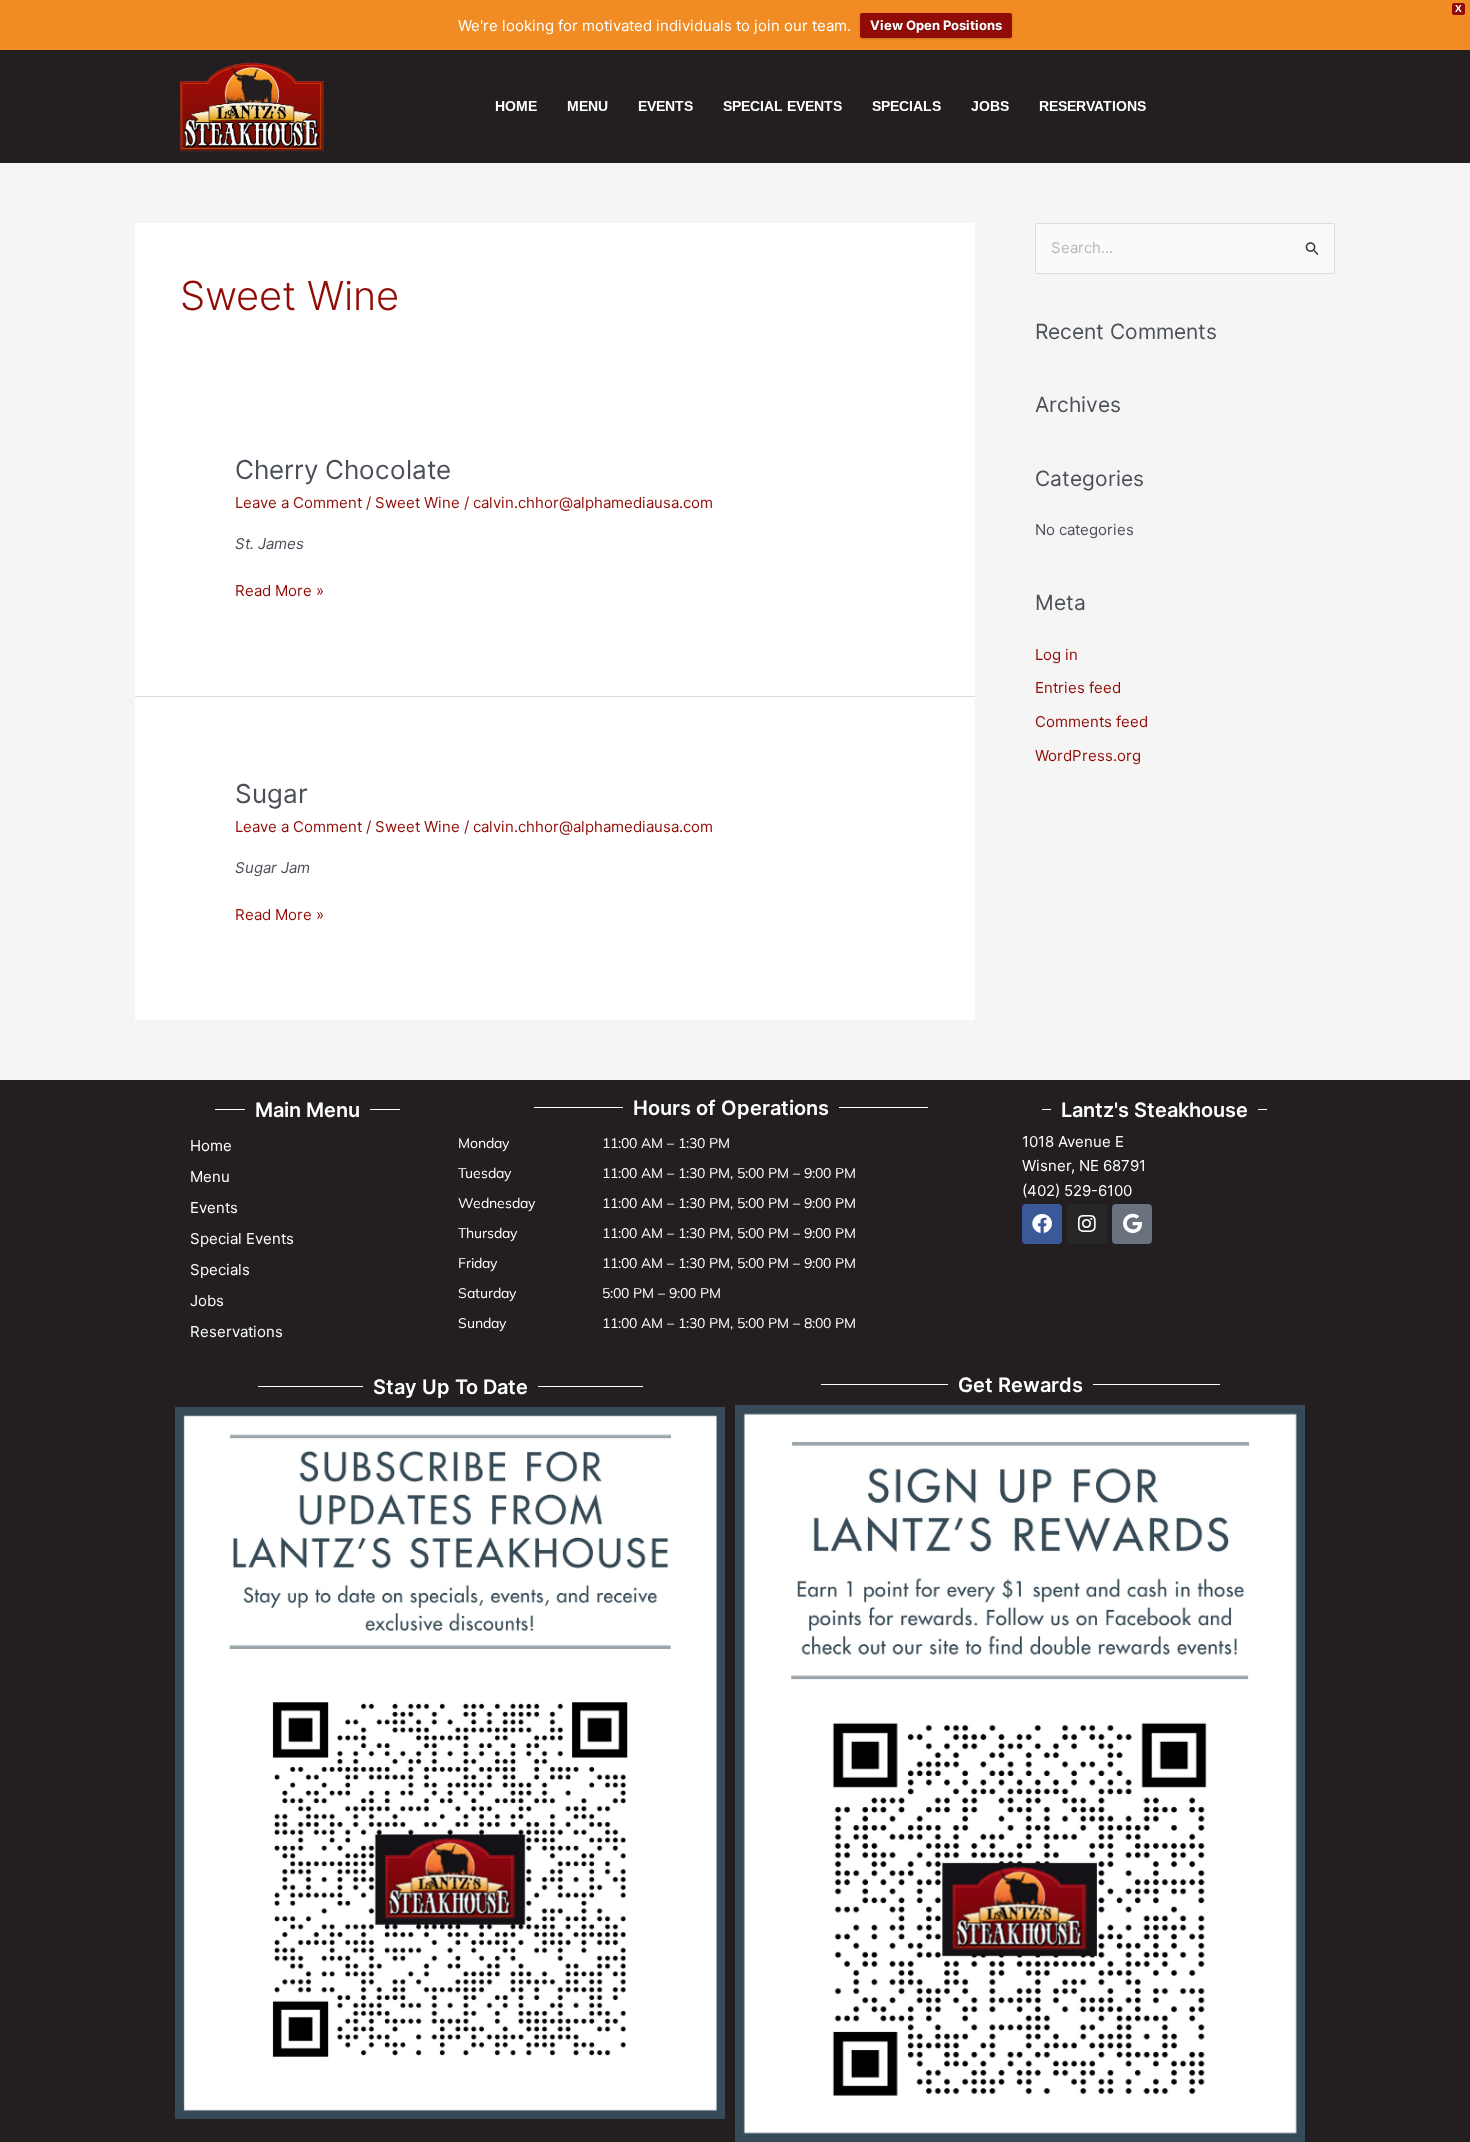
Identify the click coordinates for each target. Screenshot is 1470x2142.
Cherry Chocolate (343, 469)
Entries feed (1078, 687)
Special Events (782, 106)
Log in (1056, 654)
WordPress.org (1088, 755)
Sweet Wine (417, 502)
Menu (587, 106)
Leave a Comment (298, 502)
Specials (906, 106)
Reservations (1092, 106)
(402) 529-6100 (1077, 1190)
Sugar (271, 793)
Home (516, 106)
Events (665, 106)
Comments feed (1091, 721)
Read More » (279, 589)
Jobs (990, 106)
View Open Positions (936, 25)
